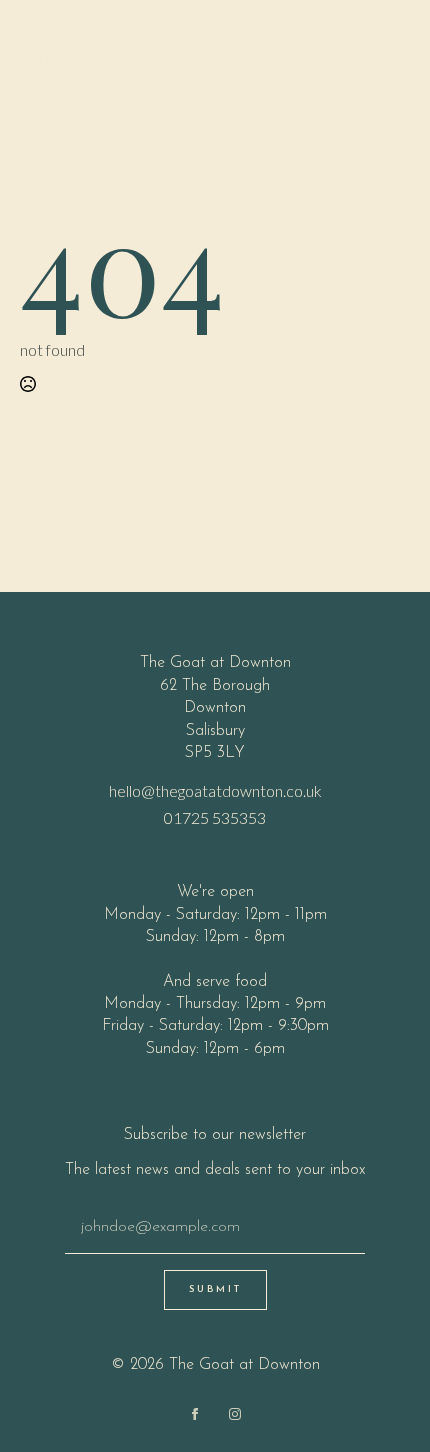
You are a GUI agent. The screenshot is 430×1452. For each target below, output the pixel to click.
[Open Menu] (394, 60)
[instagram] (235, 1414)
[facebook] (195, 1414)
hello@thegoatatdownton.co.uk (215, 790)
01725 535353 (215, 817)
